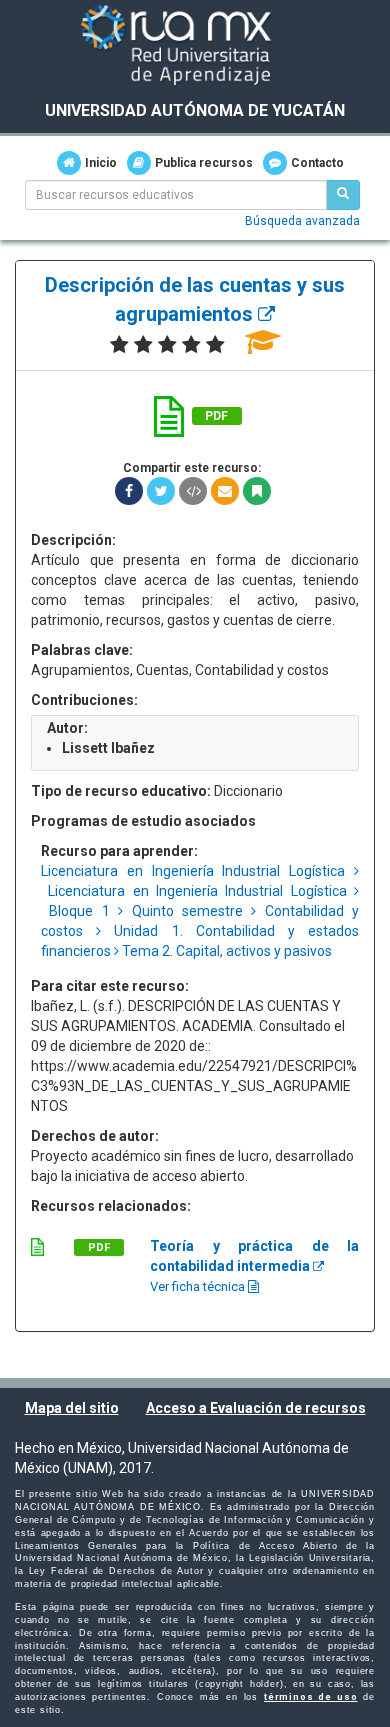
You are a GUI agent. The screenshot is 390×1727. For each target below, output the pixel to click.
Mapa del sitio (72, 1408)
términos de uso (310, 1697)
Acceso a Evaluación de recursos (256, 1408)
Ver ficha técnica (199, 1286)
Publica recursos (204, 163)
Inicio (101, 163)
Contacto (317, 163)
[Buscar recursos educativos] (343, 195)
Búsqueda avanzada (302, 221)
